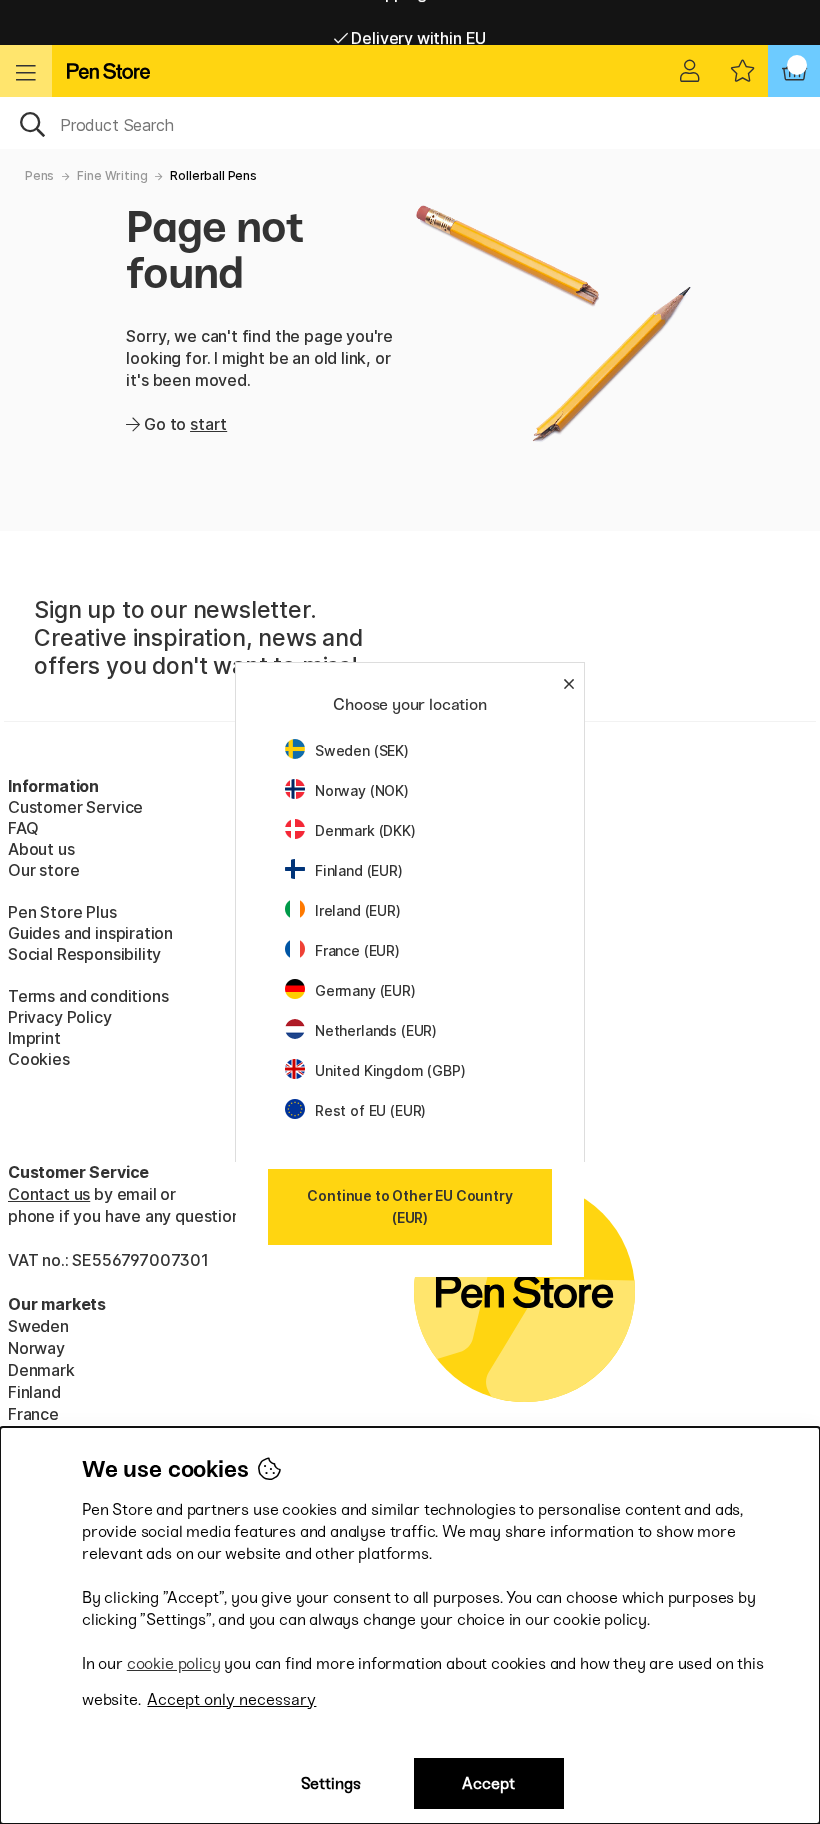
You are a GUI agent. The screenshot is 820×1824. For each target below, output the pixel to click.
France (33, 1414)
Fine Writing (112, 175)
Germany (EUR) (365, 990)
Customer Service (75, 807)
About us (41, 849)
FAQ (23, 828)
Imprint (34, 1038)
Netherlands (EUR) (376, 1030)
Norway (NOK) (362, 790)
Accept (488, 1783)
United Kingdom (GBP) (390, 1070)
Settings (331, 1783)
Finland (34, 1392)
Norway (36, 1348)
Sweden (38, 1326)
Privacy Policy (60, 1017)
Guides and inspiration (90, 933)
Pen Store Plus (62, 912)
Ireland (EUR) (358, 910)
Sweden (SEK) (362, 750)
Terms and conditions (88, 996)
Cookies (39, 1059)
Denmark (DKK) (365, 830)
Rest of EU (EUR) (370, 1110)
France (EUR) (357, 950)
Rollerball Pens (213, 175)
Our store (43, 870)
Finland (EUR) (359, 870)
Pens (39, 175)
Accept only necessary (231, 1699)
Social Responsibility (84, 954)
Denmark (41, 1370)
